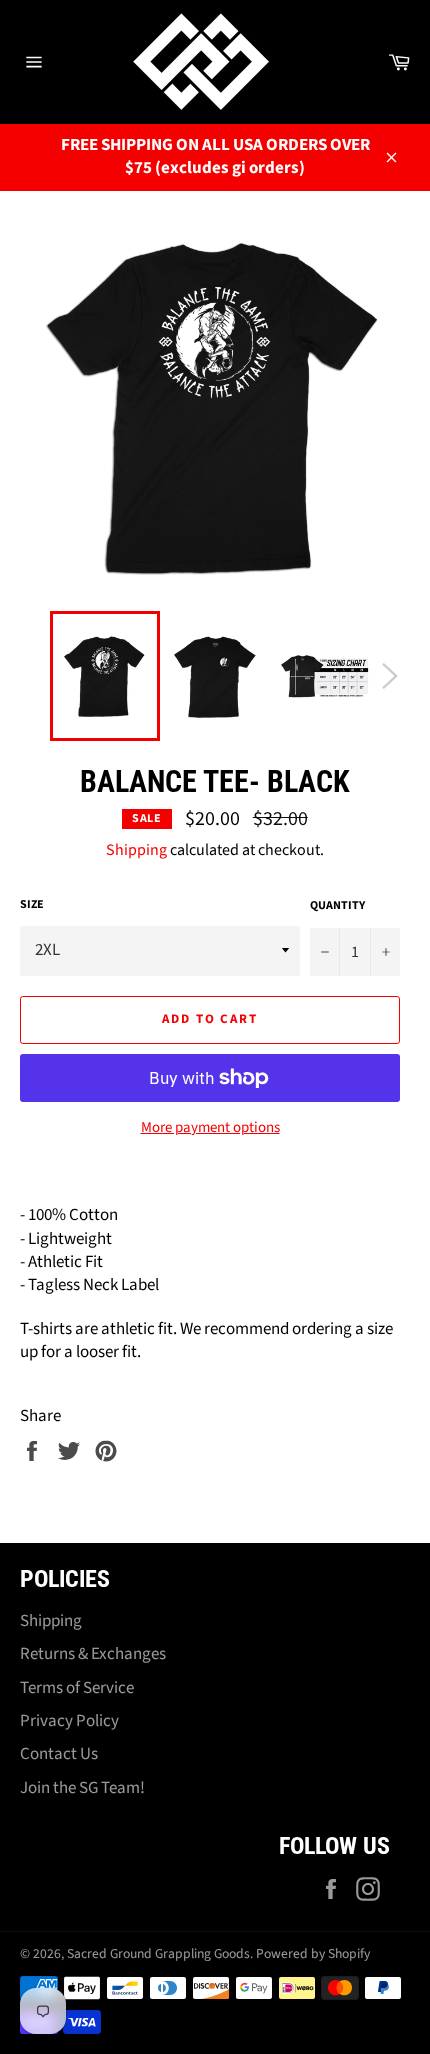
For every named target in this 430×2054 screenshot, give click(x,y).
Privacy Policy (69, 1721)
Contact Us (59, 1754)
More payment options (210, 1128)
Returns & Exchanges (93, 1654)
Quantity (337, 906)
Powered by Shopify (313, 1953)
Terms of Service (77, 1688)
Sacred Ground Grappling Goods (158, 1953)
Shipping (136, 850)
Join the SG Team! (82, 1788)
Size (32, 905)
